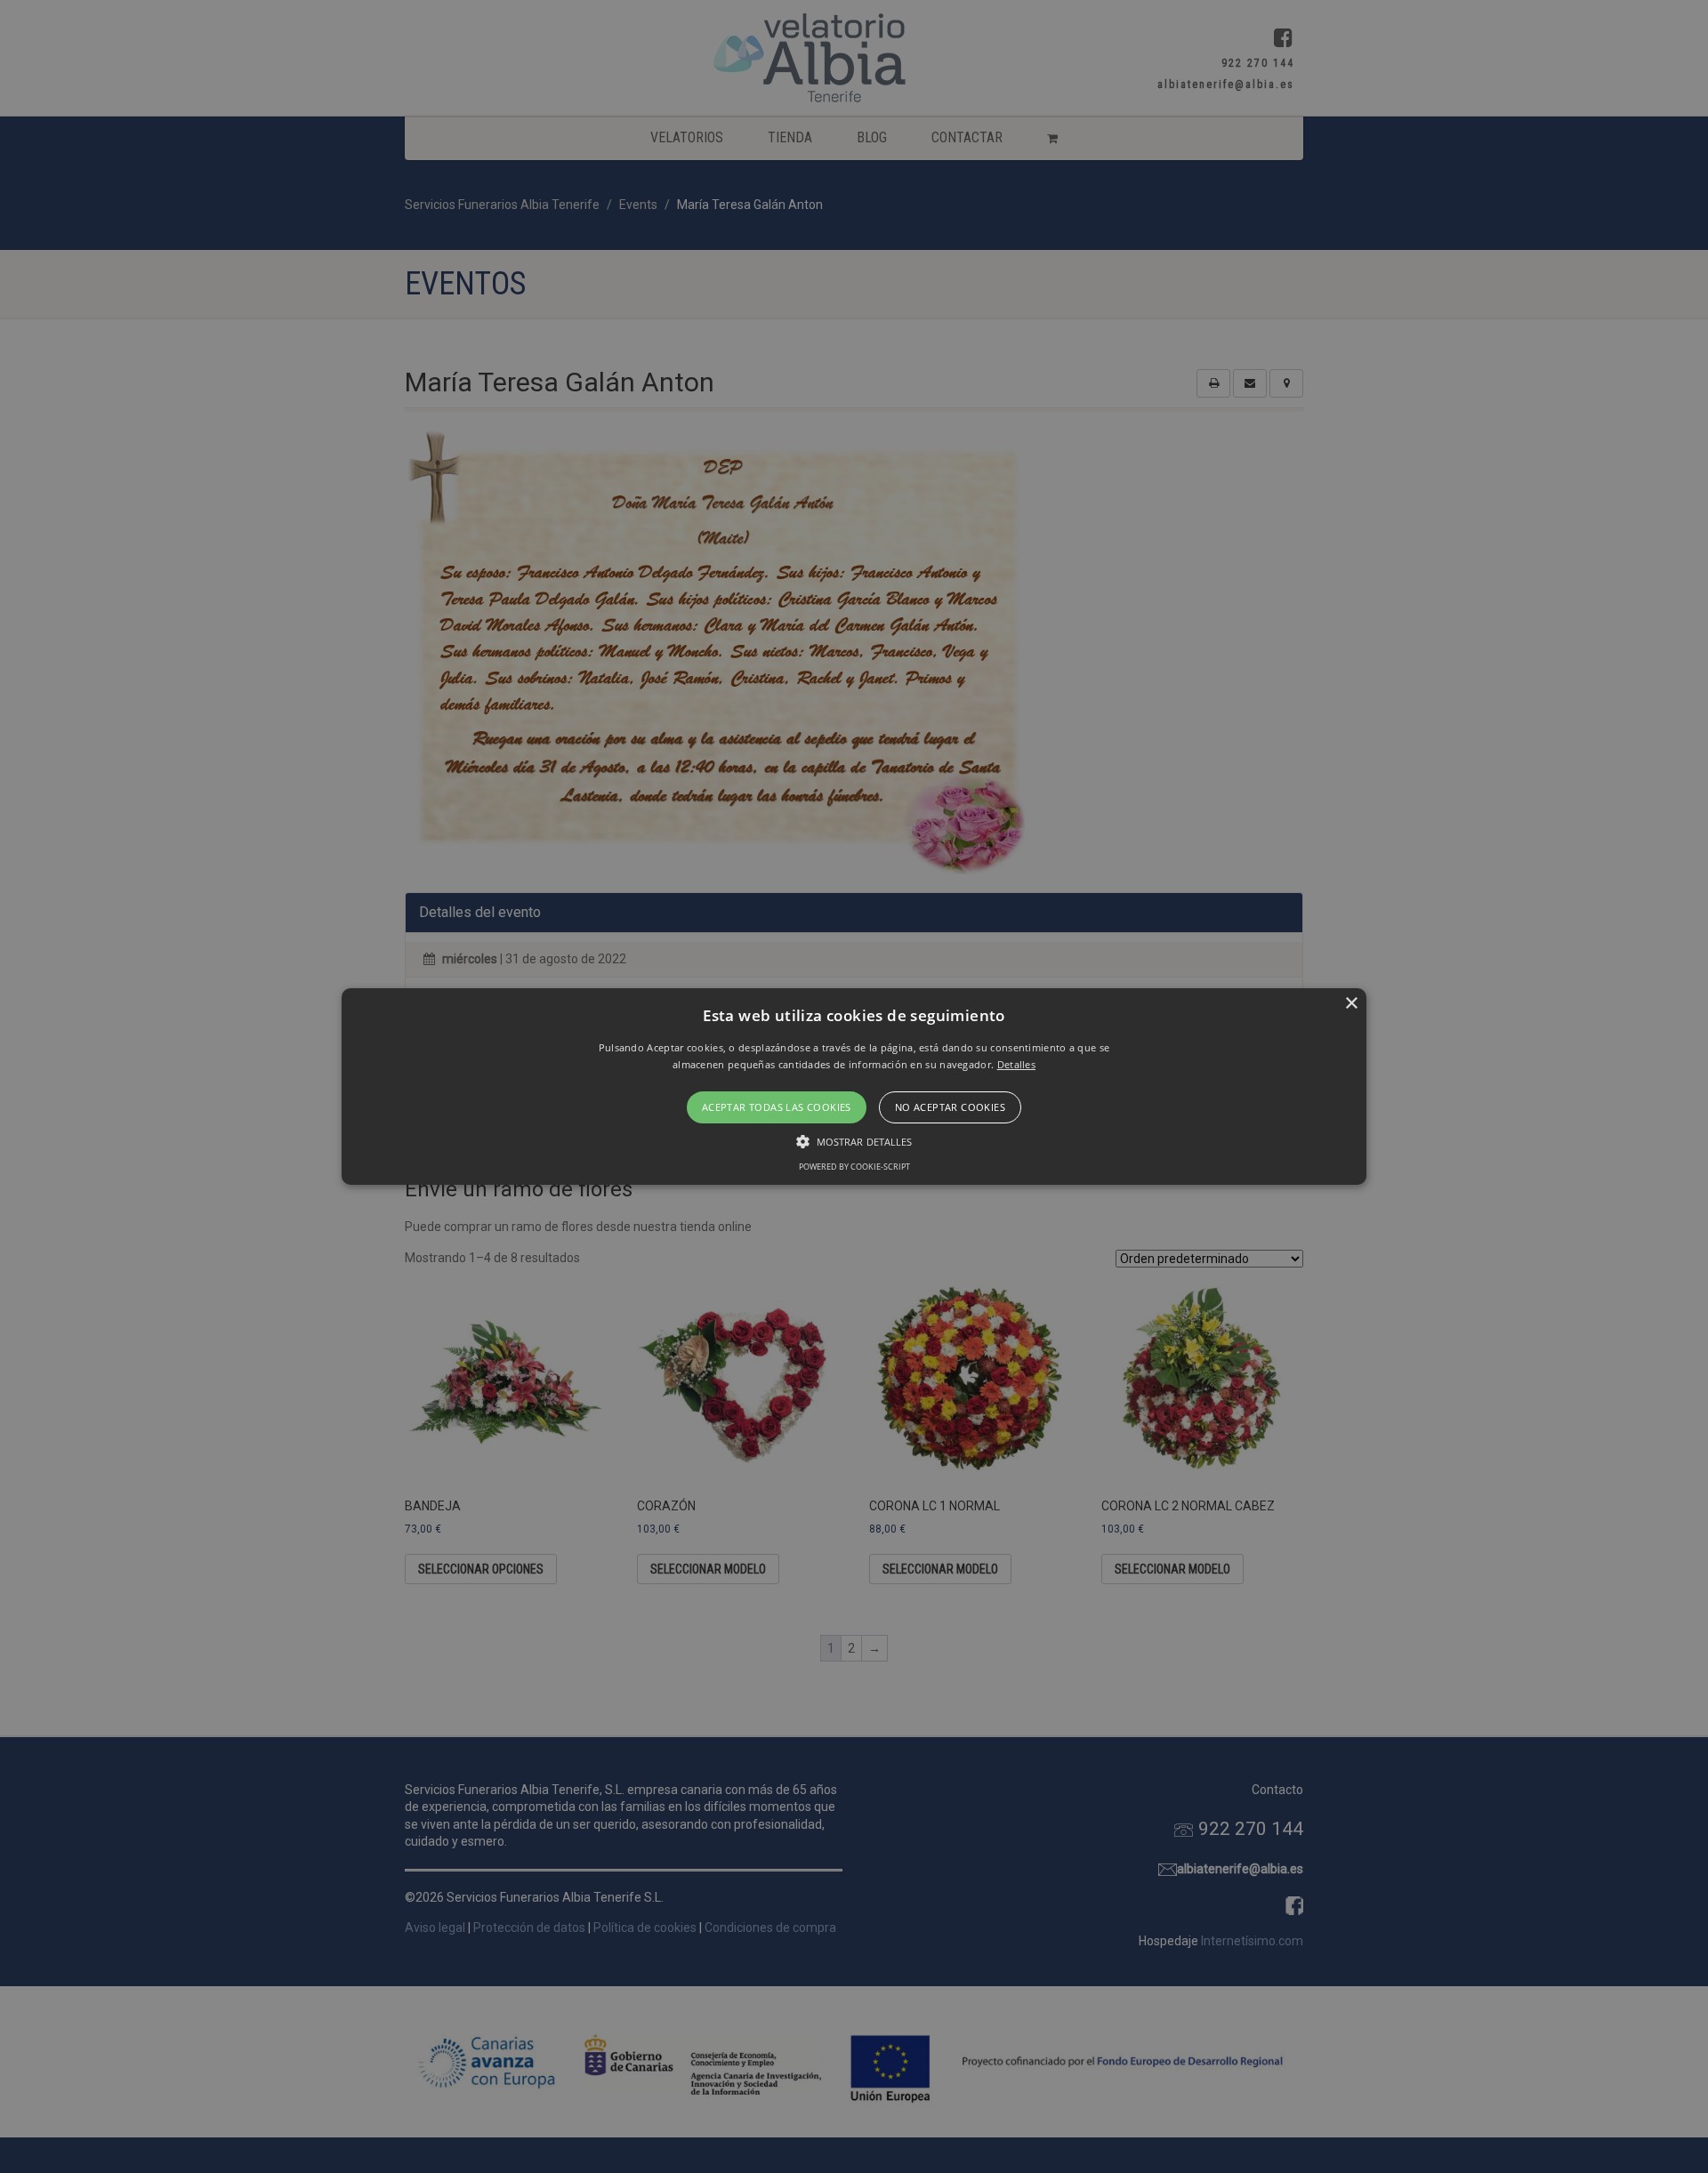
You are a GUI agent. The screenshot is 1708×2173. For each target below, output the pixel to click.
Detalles (1016, 1064)
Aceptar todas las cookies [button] (777, 1107)
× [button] (1351, 1004)
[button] (854, 1087)
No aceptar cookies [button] (950, 1107)
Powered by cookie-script (854, 1167)
